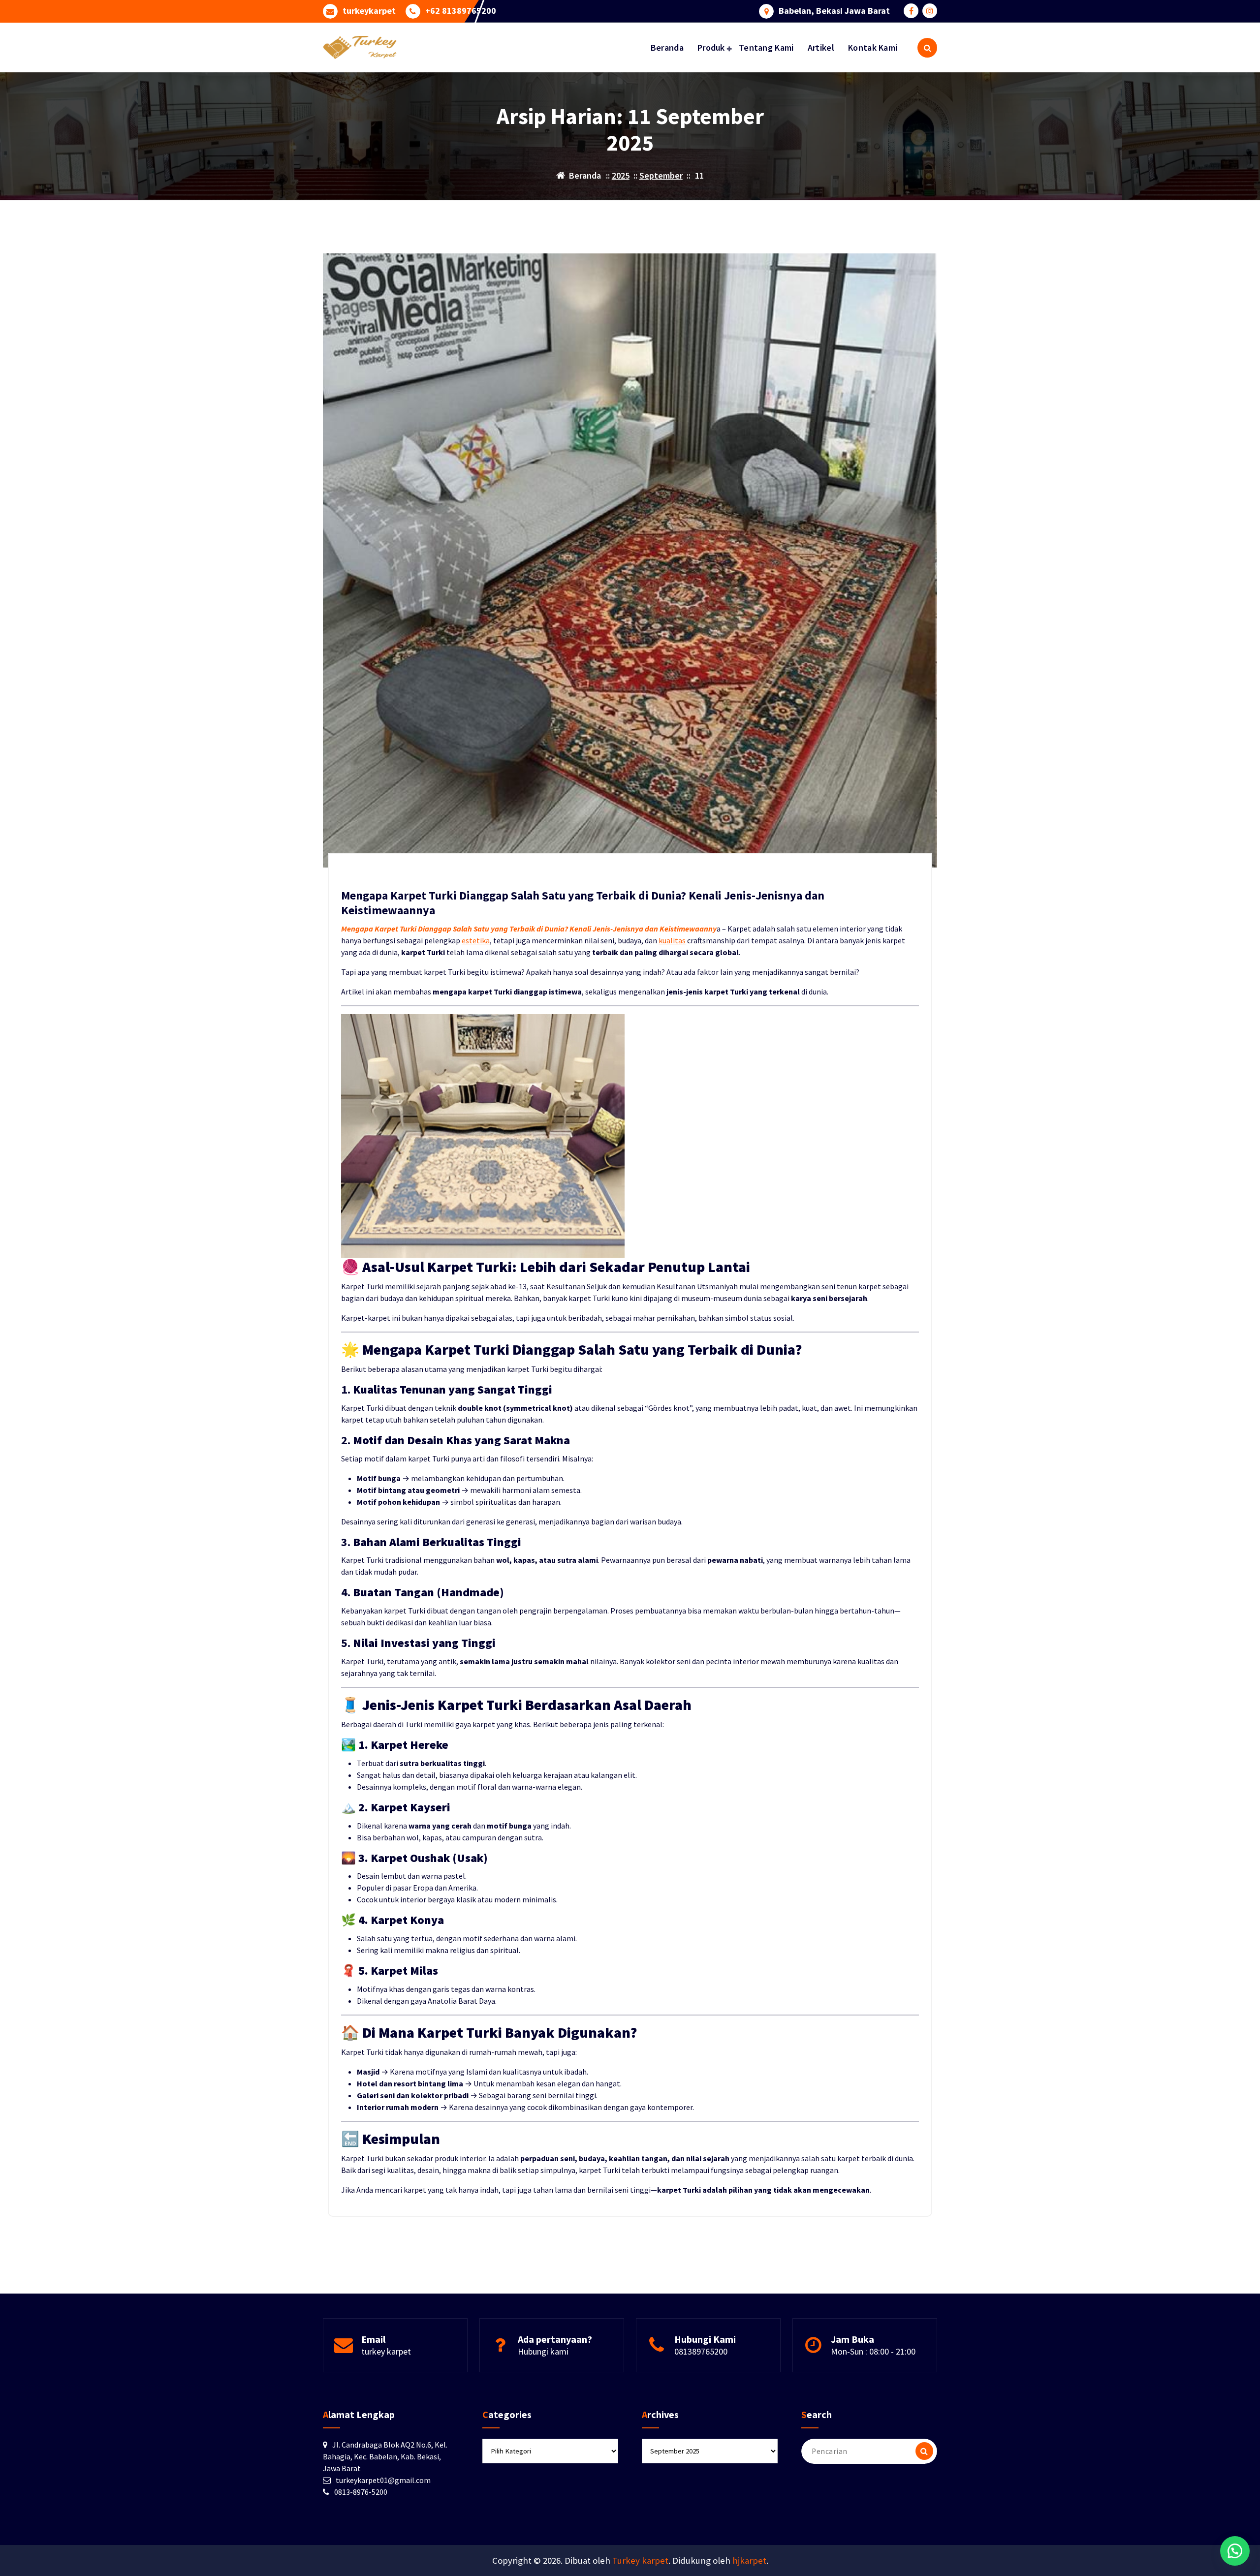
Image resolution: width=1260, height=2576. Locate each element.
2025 (621, 175)
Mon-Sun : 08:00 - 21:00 (873, 2351)
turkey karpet (386, 2351)
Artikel (821, 47)
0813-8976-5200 (361, 2492)
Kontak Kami (873, 47)
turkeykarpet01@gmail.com (383, 2480)
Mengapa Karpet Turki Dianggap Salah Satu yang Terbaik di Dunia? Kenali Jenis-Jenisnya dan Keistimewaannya (583, 903)
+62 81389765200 (461, 11)
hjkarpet (749, 2560)
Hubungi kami (543, 2351)
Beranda (667, 47)
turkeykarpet (369, 11)
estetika (476, 940)
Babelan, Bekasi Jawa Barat (834, 11)
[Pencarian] (924, 2451)
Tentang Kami (766, 47)
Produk (711, 47)
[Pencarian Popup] (927, 48)
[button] (1235, 2551)
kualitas (672, 940)
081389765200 (701, 2351)
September (661, 175)
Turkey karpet (640, 2560)
